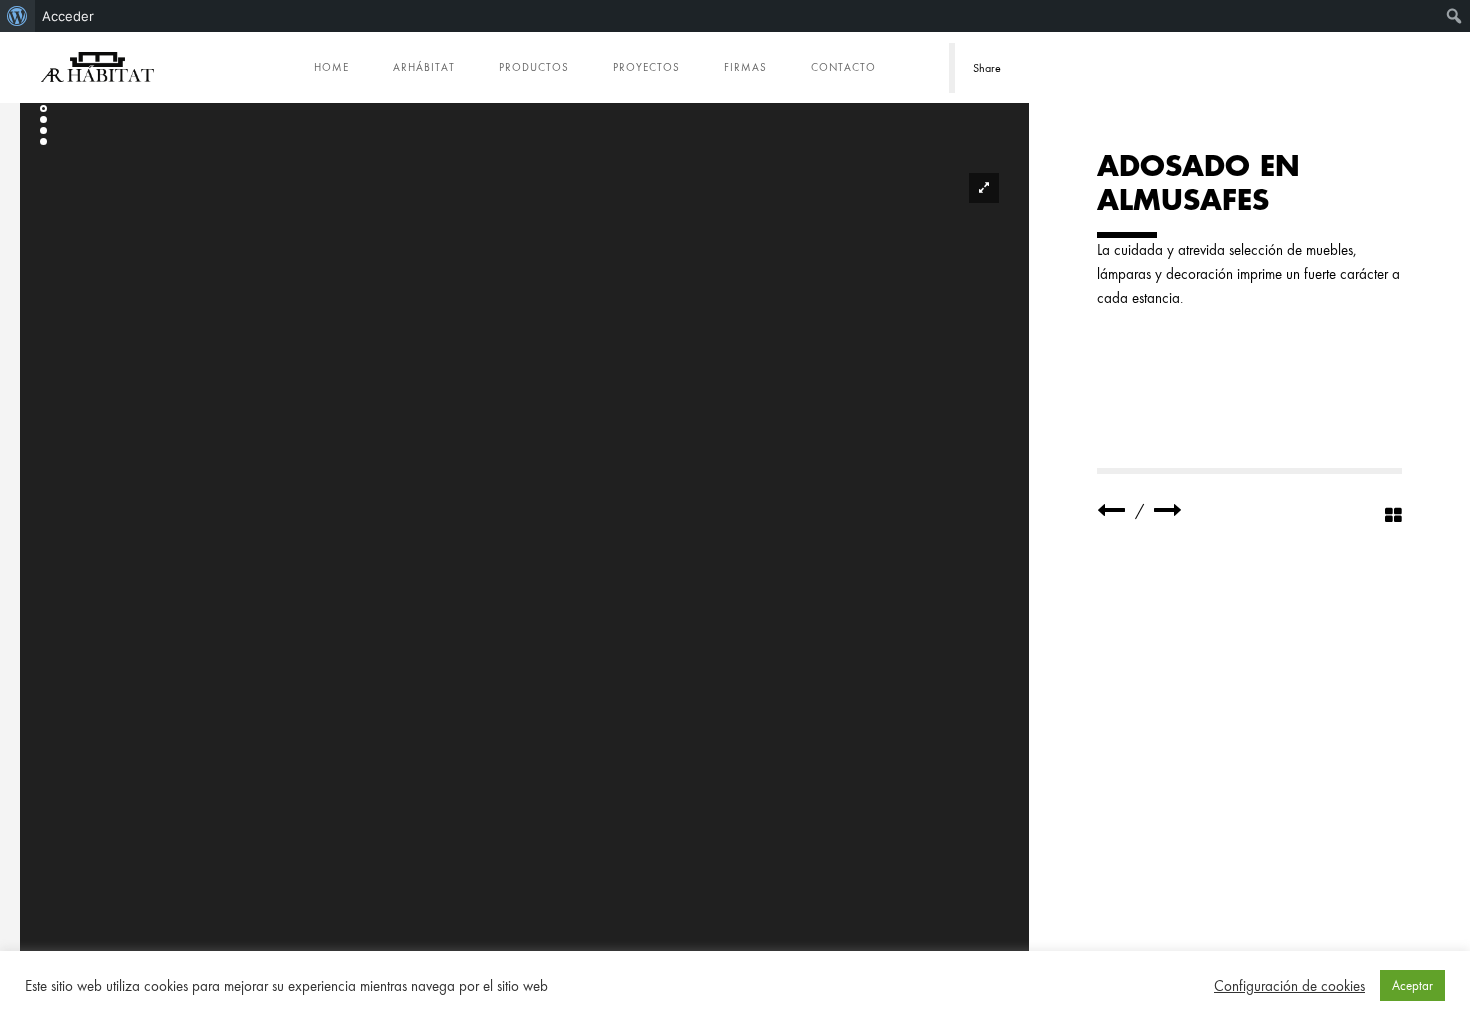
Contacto (843, 67)
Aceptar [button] (1412, 985)
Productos (534, 67)
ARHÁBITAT (424, 67)
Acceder (68, 16)
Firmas (745, 67)
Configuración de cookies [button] (1289, 986)
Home (331, 67)
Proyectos (646, 67)
